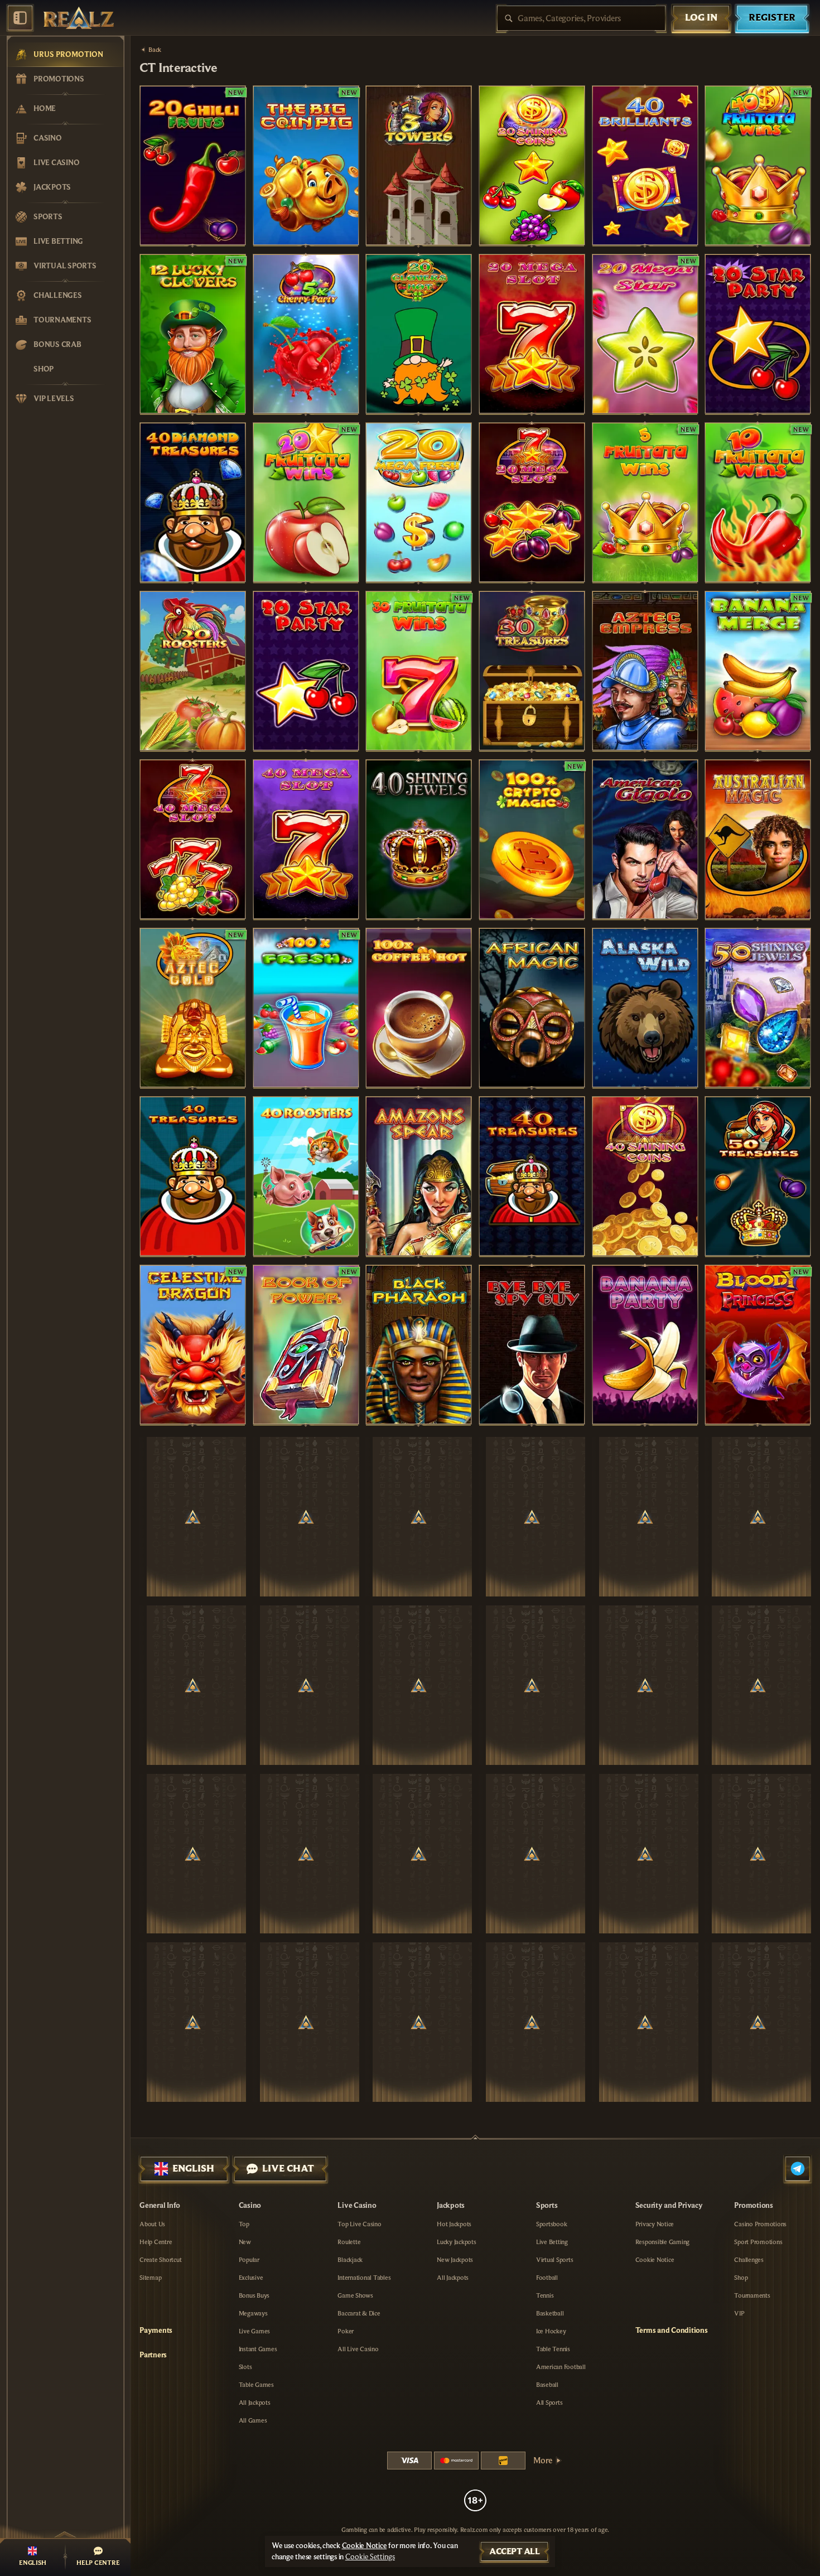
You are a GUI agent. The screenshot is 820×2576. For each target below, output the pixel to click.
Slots (245, 2367)
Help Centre (156, 2242)
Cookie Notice (655, 2260)
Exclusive (251, 2278)
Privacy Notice (655, 2224)
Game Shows (355, 2295)
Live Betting (552, 2242)
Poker (346, 2331)
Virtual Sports (555, 2260)
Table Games (256, 2385)
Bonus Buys (254, 2295)
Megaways (253, 2313)
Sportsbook (552, 2224)
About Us (152, 2224)
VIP (739, 2313)
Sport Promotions (758, 2242)
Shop (741, 2278)
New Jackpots (455, 2260)
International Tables (364, 2278)
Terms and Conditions (672, 2331)
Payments (156, 2331)
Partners (153, 2355)
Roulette (349, 2242)
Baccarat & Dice (359, 2313)
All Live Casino (358, 2349)
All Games (253, 2420)
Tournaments (752, 2295)
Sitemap (150, 2278)
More (543, 2461)
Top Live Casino (359, 2224)
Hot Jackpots (454, 2224)
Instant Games (258, 2349)
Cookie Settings (370, 2557)
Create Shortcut (160, 2260)
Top (244, 2224)
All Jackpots (255, 2403)
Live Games (255, 2331)
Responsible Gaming (663, 2242)
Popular (249, 2260)
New (245, 2242)
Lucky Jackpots (457, 2242)
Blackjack (350, 2260)
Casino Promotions (760, 2224)
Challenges (749, 2260)
